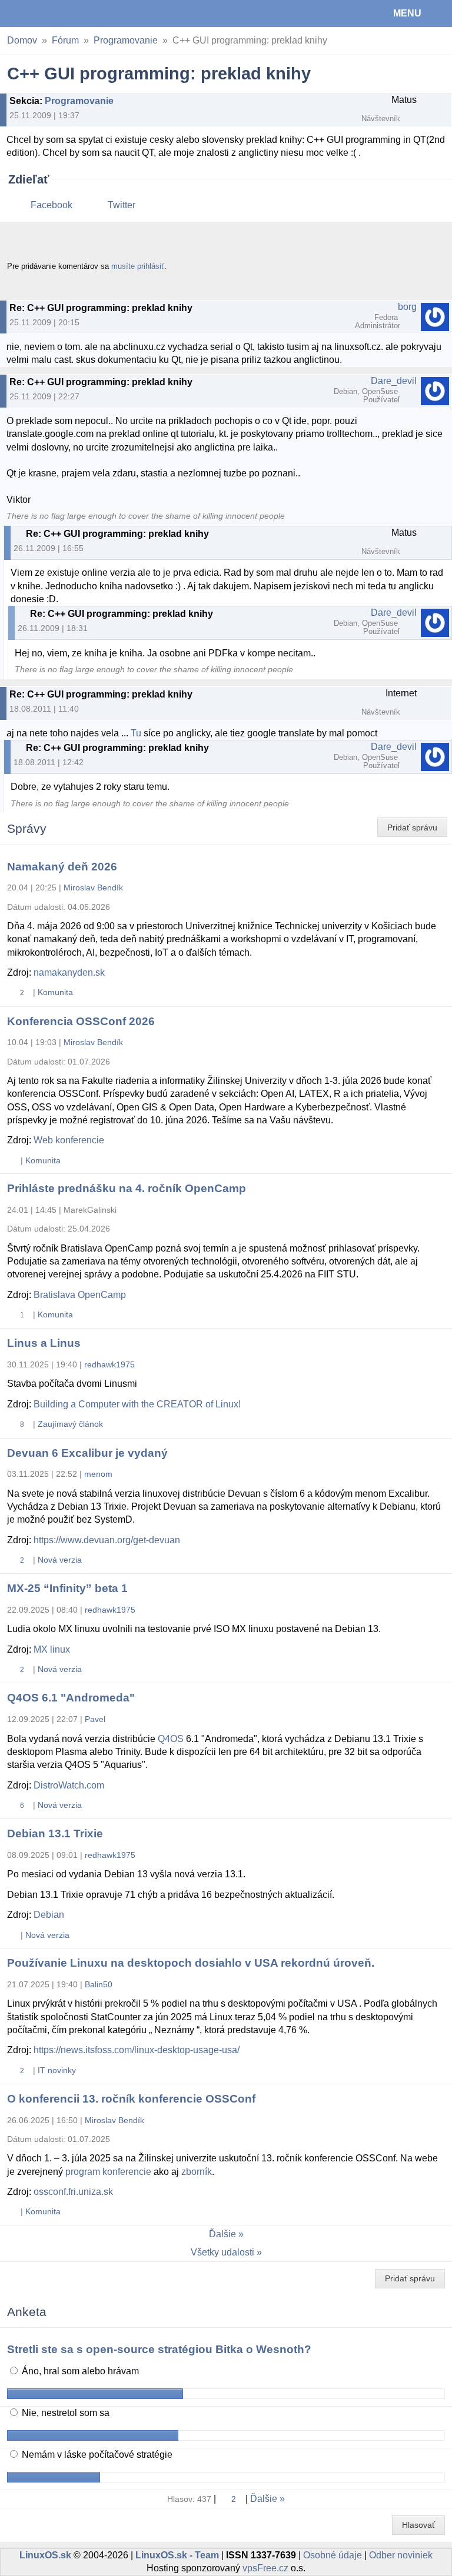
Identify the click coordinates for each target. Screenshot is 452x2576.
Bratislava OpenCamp (80, 1295)
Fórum (65, 40)
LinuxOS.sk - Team (177, 2555)
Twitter (122, 205)
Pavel (95, 1719)
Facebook (51, 205)
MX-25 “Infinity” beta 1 (67, 1588)
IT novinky (57, 2070)
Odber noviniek (401, 2555)
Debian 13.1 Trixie (55, 1833)
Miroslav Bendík (93, 887)
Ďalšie (222, 2234)
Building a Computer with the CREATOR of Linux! (137, 1404)
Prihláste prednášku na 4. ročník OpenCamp (127, 1188)
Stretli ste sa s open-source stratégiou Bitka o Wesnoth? (159, 2349)
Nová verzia (60, 1560)
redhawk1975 (109, 1364)
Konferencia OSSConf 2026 (81, 1021)
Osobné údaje (333, 2555)
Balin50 (99, 1984)
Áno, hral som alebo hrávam (79, 2371)
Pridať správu (412, 827)
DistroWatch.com (69, 1785)
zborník (197, 2172)
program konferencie (108, 2172)
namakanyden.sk (69, 972)
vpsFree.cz (265, 2568)
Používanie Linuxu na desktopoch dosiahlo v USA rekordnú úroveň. (191, 1963)
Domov (22, 40)
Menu (407, 13)
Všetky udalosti (222, 2252)
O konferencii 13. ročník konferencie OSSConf (131, 2099)
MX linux (52, 1649)
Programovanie (126, 40)
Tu (136, 733)
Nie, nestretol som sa (64, 2413)
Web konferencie (69, 1140)
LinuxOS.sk (48, 14)
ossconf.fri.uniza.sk (73, 2192)
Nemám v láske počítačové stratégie (96, 2455)
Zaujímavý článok (70, 1424)
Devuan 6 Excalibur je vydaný (87, 1453)
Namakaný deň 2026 (62, 867)
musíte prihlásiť (138, 266)
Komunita (55, 992)
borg (407, 307)
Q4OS (171, 1739)
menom (98, 1474)
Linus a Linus (44, 1343)
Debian (49, 1915)
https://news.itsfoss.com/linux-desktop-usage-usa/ (137, 2050)
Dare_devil (394, 381)
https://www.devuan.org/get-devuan (107, 1540)
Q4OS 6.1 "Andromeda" (71, 1698)
